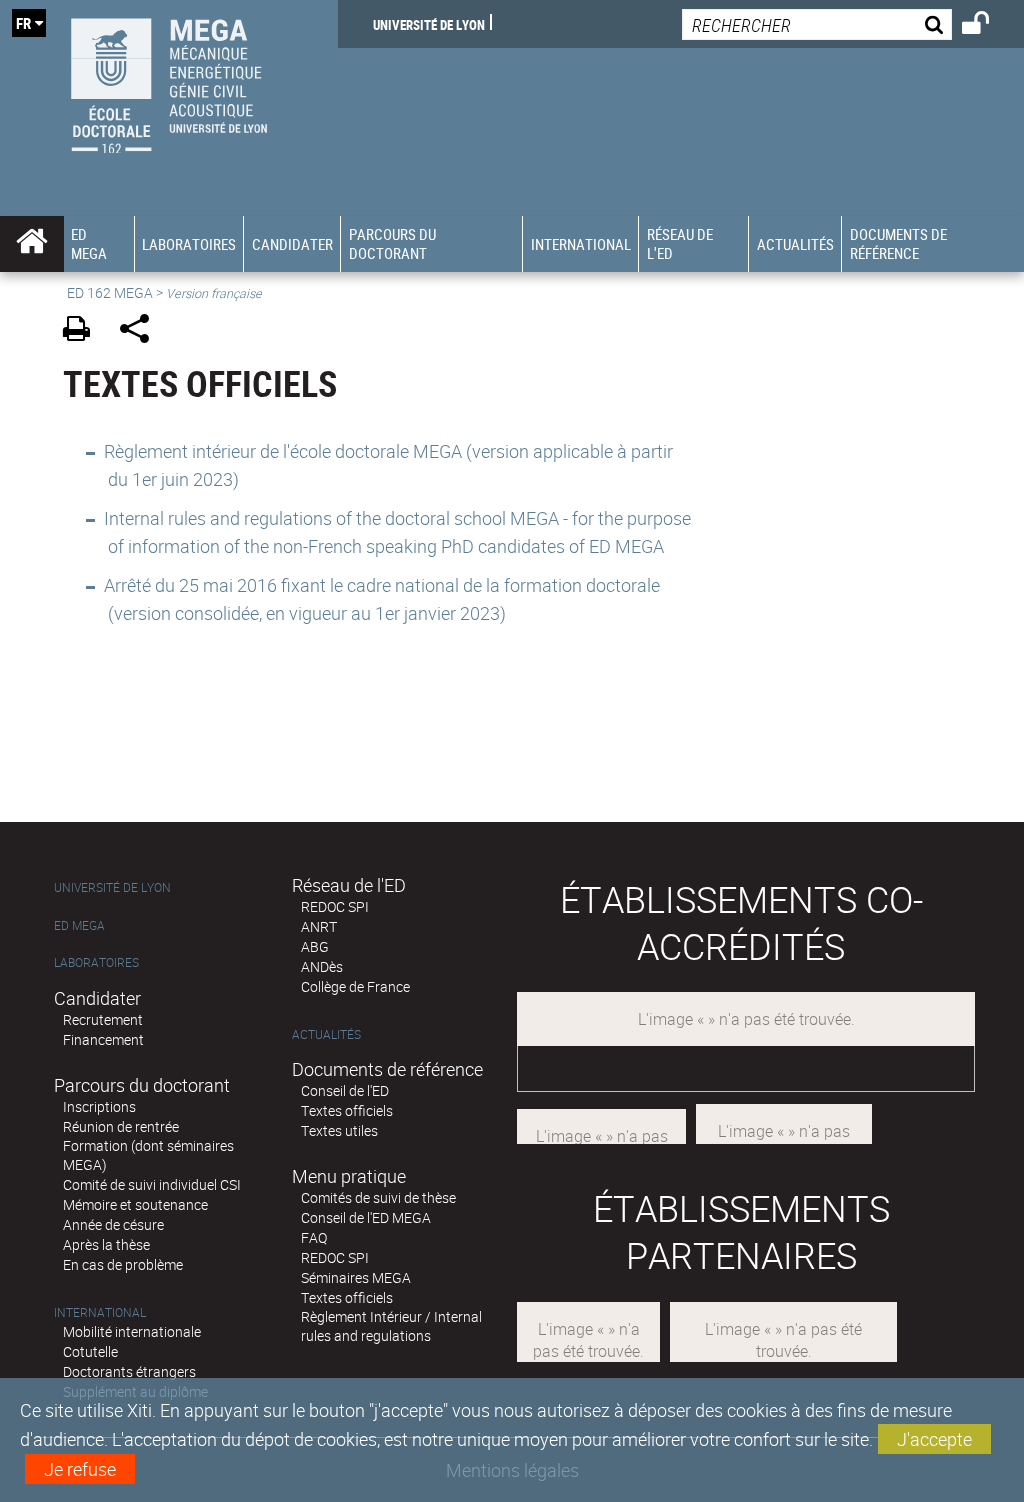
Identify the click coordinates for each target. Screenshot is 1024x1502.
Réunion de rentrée (121, 1126)
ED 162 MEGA (110, 292)
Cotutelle (90, 1351)
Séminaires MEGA (356, 1277)
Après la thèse (106, 1244)
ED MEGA (79, 925)
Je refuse (80, 1469)
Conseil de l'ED (345, 1090)
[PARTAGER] (141, 331)
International (100, 1312)
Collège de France (355, 986)
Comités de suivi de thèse (378, 1197)
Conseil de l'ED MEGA (366, 1217)
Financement (103, 1039)
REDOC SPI (335, 906)
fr (23, 23)
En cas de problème (123, 1264)
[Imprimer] (83, 331)
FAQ (314, 1237)
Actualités (326, 1034)
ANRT (319, 926)
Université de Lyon (429, 24)
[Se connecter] (988, 26)
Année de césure (113, 1224)
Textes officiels (347, 1110)
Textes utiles (339, 1130)
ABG (315, 946)
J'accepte (934, 1439)
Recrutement (103, 1019)
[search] (817, 24)
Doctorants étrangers (129, 1371)
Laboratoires (96, 962)
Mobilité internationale (132, 1331)
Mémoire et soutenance (135, 1204)
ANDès (322, 966)
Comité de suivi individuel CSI (152, 1184)
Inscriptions (99, 1106)
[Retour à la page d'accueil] (169, 81)
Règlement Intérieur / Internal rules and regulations (391, 1326)
